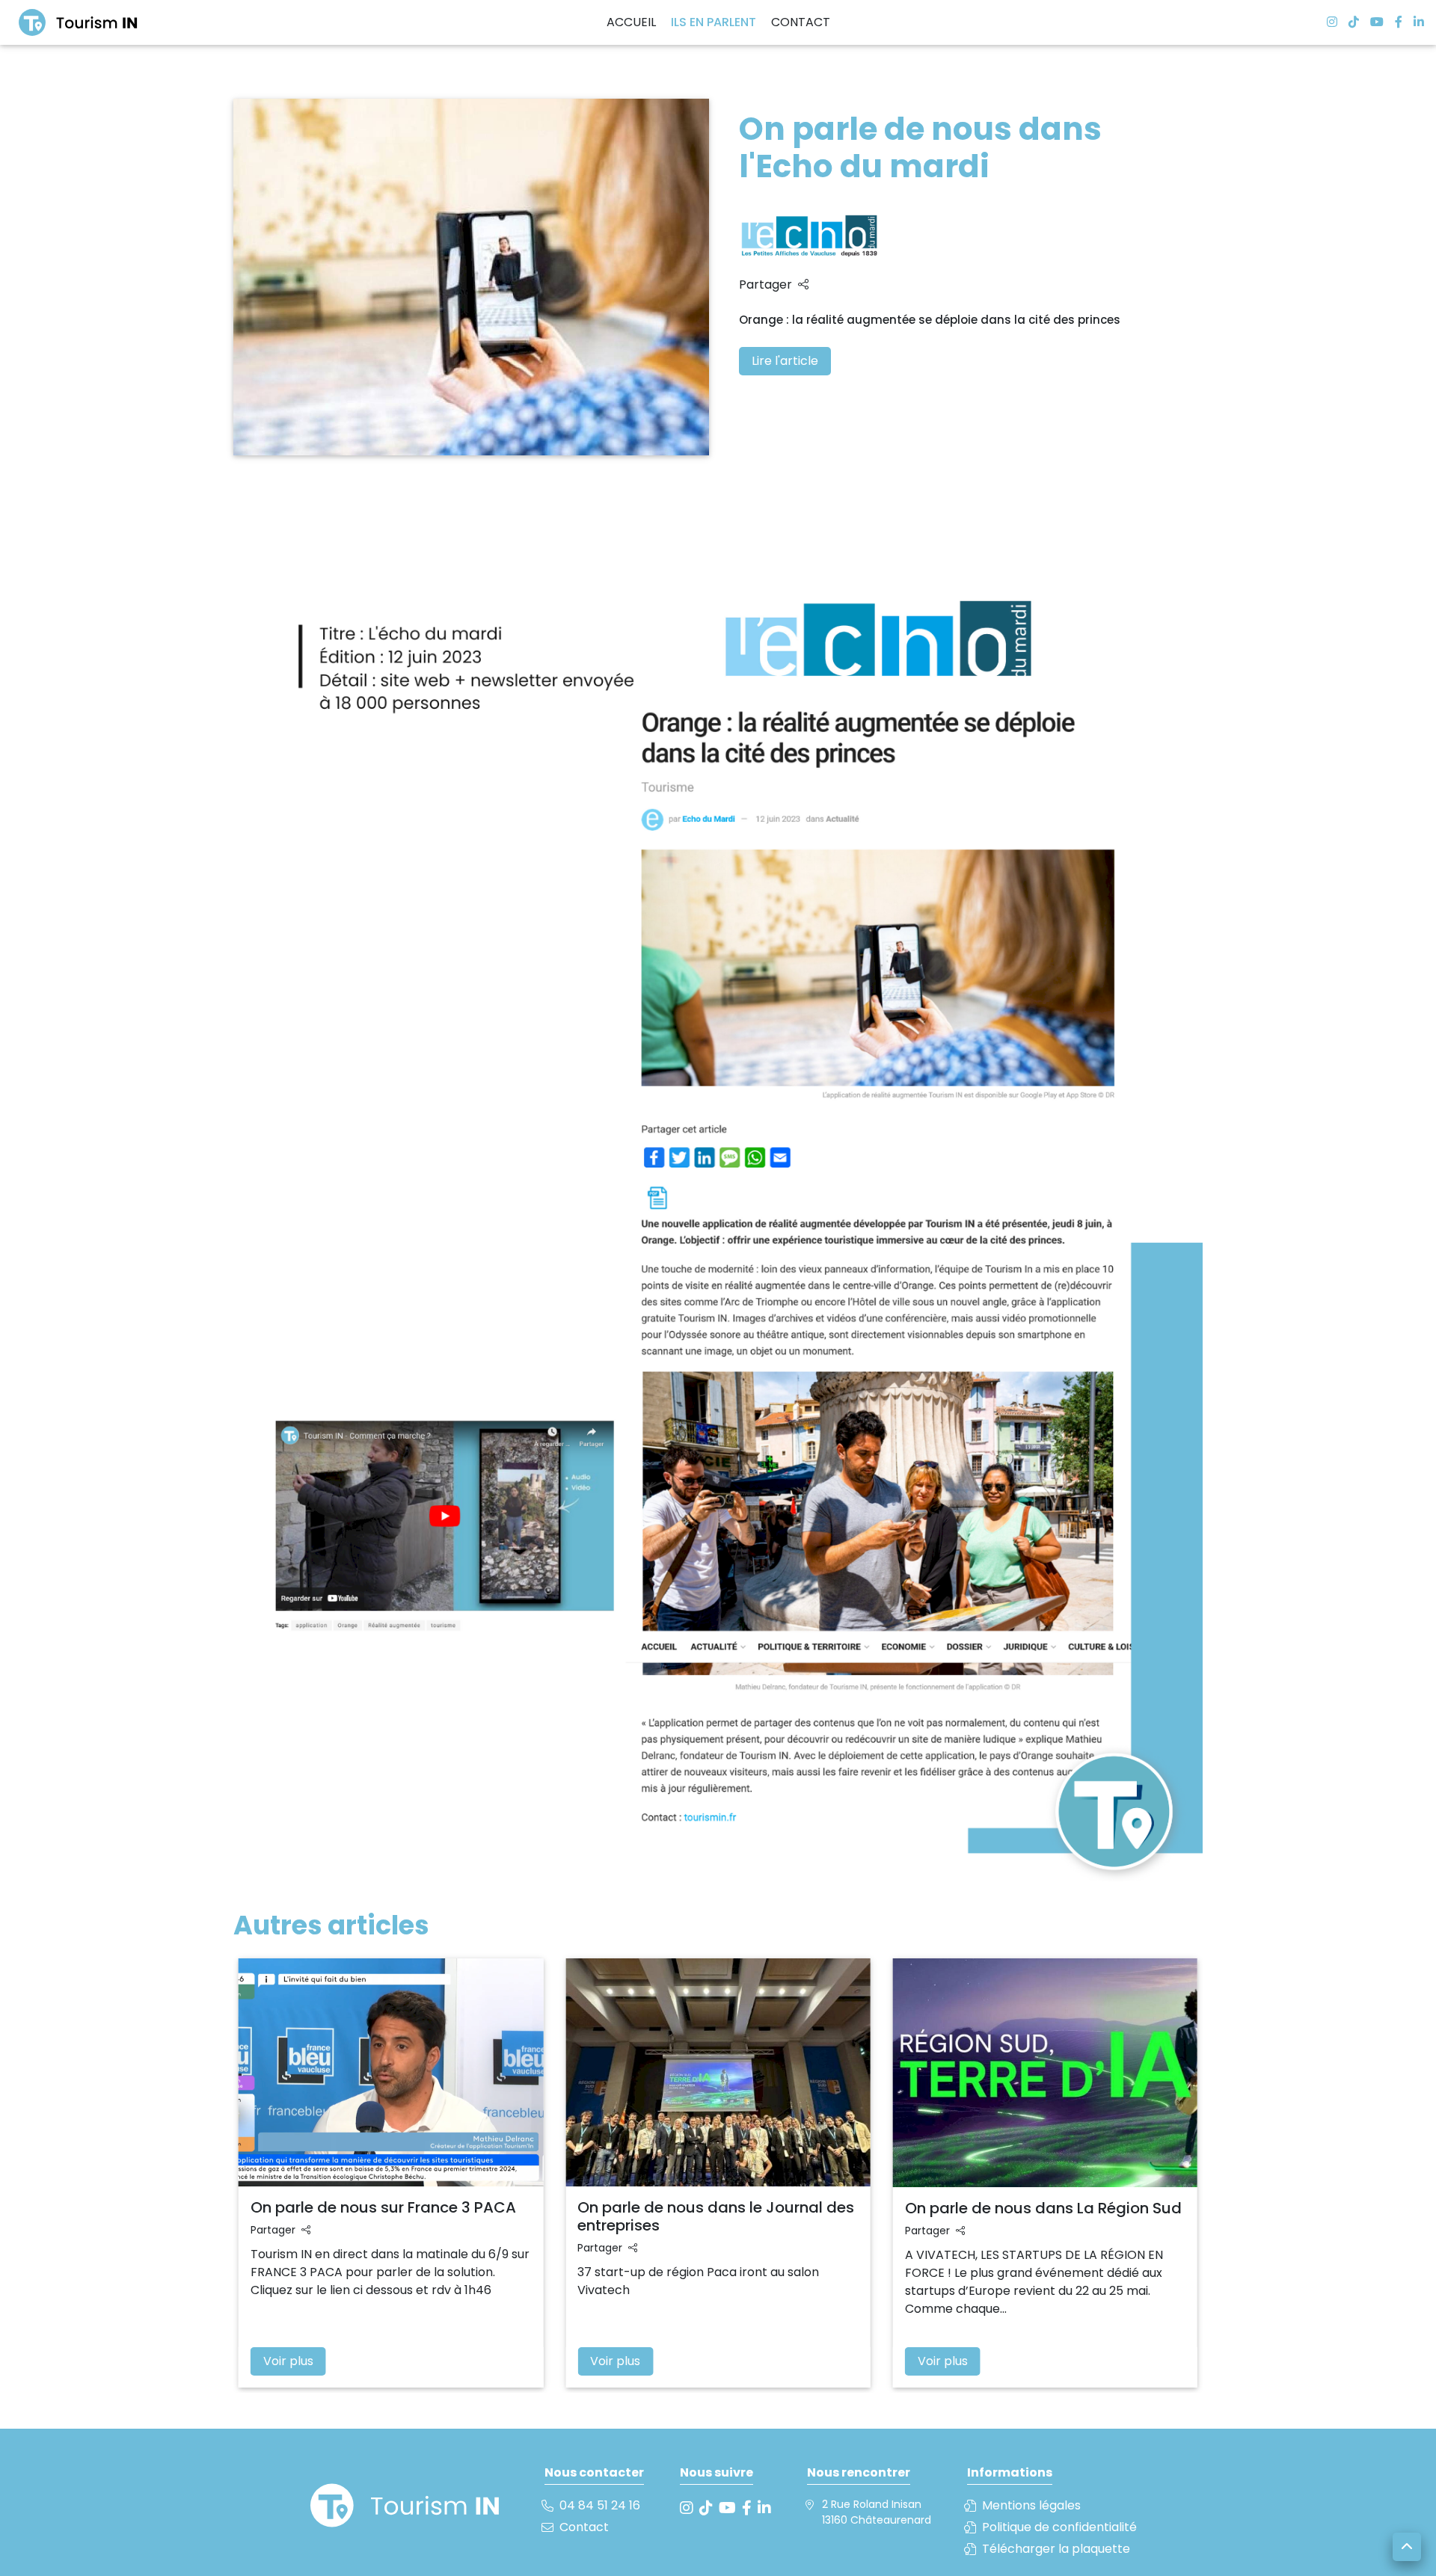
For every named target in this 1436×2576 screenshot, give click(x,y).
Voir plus (288, 2361)
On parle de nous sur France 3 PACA (383, 2207)
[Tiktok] (1348, 22)
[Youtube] (1371, 22)
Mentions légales (1031, 2505)
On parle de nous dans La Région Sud (1043, 2208)
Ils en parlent (714, 22)
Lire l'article (785, 361)
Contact (801, 22)
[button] (1407, 2547)
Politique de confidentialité (1059, 2527)
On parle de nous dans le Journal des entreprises (716, 2216)
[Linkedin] (1413, 22)
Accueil (631, 22)
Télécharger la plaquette (1056, 2549)
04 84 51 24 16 (600, 2505)
